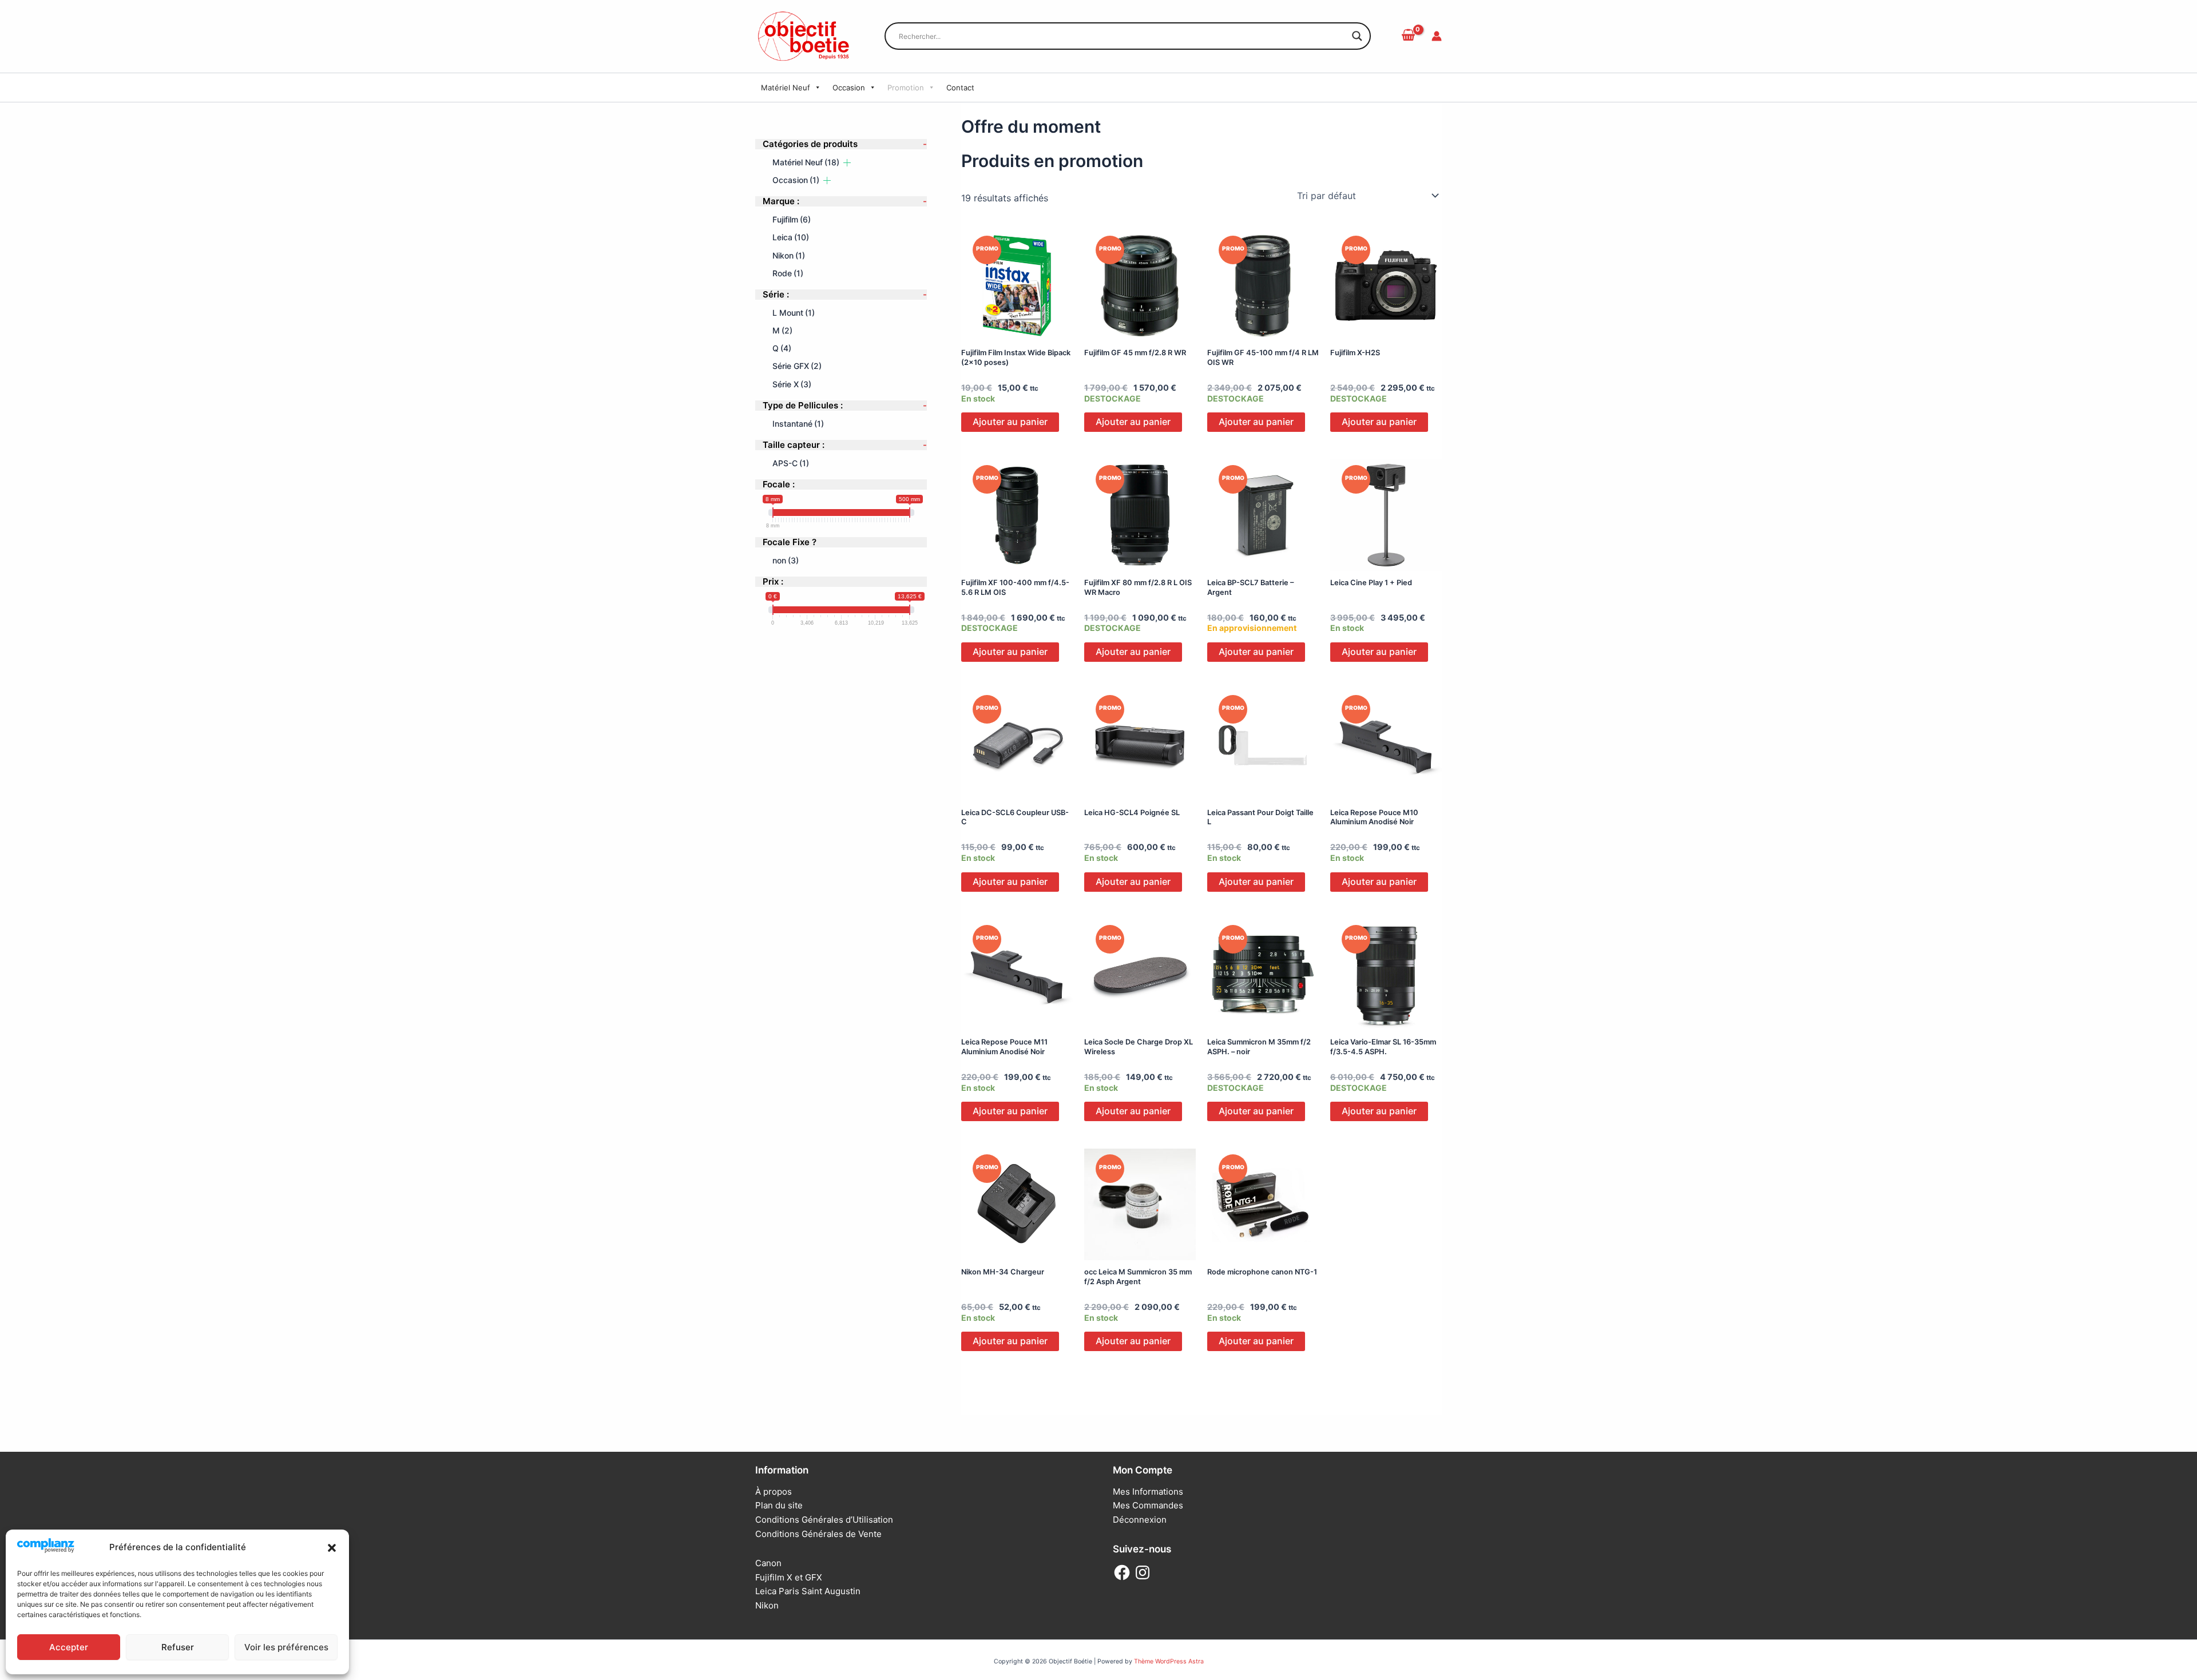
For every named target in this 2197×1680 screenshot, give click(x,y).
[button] (332, 1548)
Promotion (906, 88)
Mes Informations (1148, 1492)
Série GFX (797, 366)
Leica (791, 237)
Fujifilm (792, 219)
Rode (788, 273)
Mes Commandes (1148, 1505)
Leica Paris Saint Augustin (808, 1591)
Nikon (789, 255)
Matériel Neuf (786, 88)
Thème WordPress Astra (1169, 1661)
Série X (792, 384)
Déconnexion (1140, 1520)
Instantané (798, 423)
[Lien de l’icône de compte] (1437, 36)
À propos (774, 1492)
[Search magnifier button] (1357, 36)
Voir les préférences (286, 1647)
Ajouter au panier (1010, 422)
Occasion (849, 88)
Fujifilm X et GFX (789, 1577)
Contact (960, 88)
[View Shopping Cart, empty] (1408, 36)
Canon (768, 1563)
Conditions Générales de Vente (818, 1534)
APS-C (791, 462)
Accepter (69, 1647)
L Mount (794, 312)
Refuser (178, 1647)
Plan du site (779, 1505)
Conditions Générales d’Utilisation (824, 1520)
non (786, 560)
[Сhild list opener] (847, 162)
